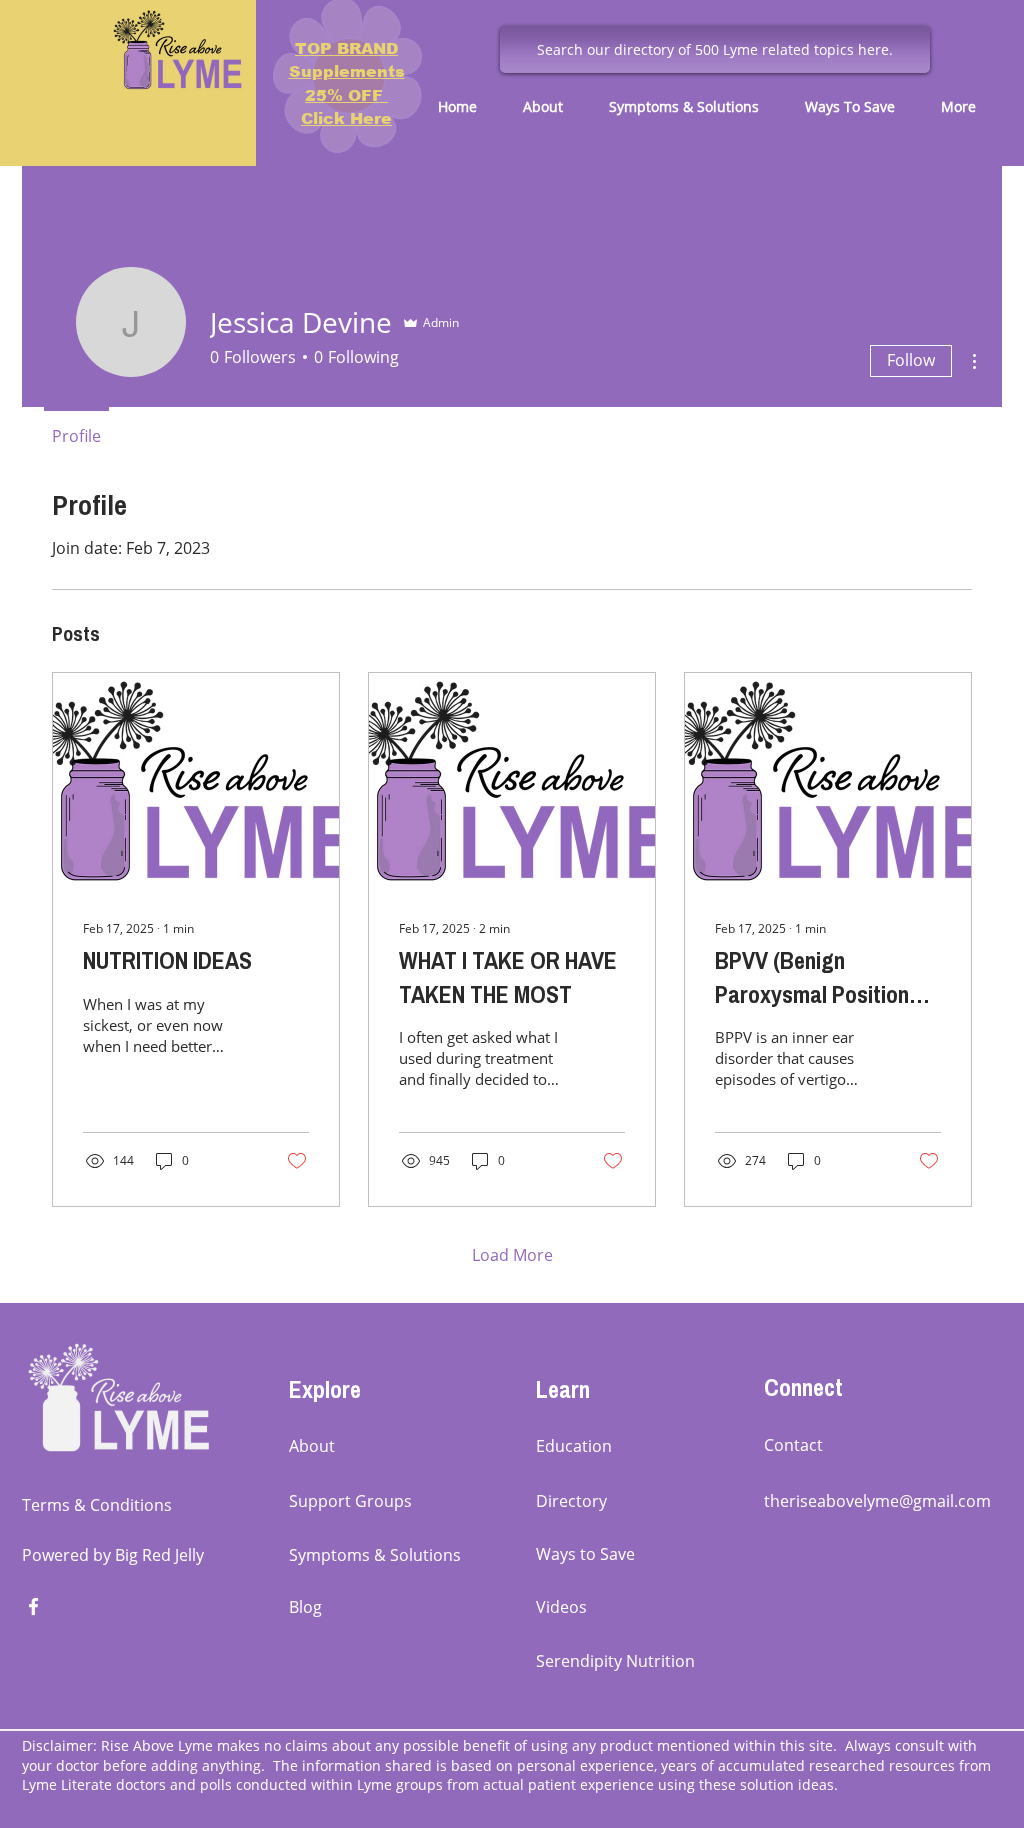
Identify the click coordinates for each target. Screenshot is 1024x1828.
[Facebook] (33, 1606)
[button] (551, 107)
